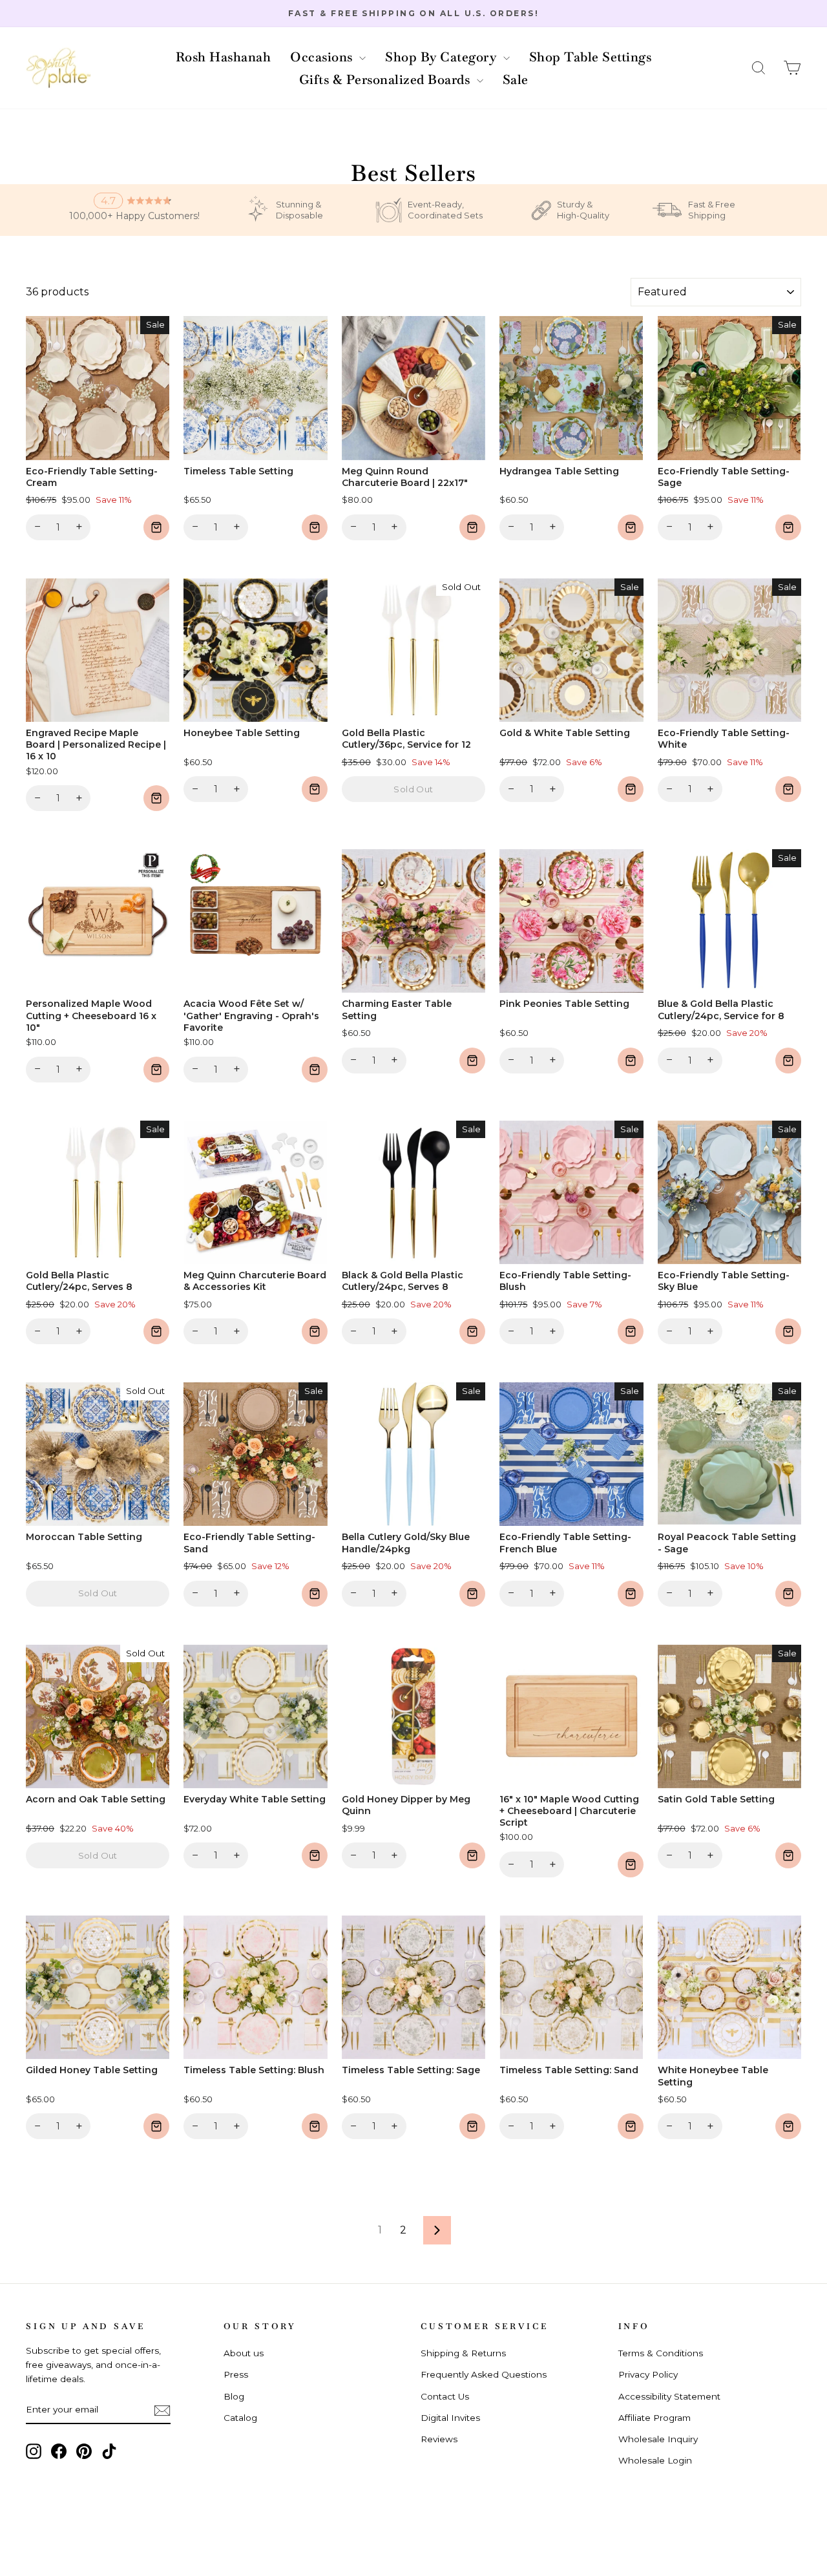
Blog (234, 2396)
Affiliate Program (654, 2418)
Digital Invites (450, 2418)
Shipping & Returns (463, 2353)
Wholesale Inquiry (658, 2439)
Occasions (323, 57)
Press (236, 2374)
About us (244, 2353)
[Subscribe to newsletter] (162, 2410)
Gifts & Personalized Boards (386, 79)
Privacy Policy (648, 2374)
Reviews (439, 2439)
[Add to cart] (156, 527)
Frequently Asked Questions (484, 2374)
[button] (759, 68)
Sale (516, 79)
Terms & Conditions (661, 2353)
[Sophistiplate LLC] (58, 68)
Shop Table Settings (591, 57)
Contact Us (445, 2396)
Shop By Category (443, 57)
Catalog (240, 2418)
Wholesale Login (655, 2460)
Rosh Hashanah (224, 57)
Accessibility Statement (669, 2396)
